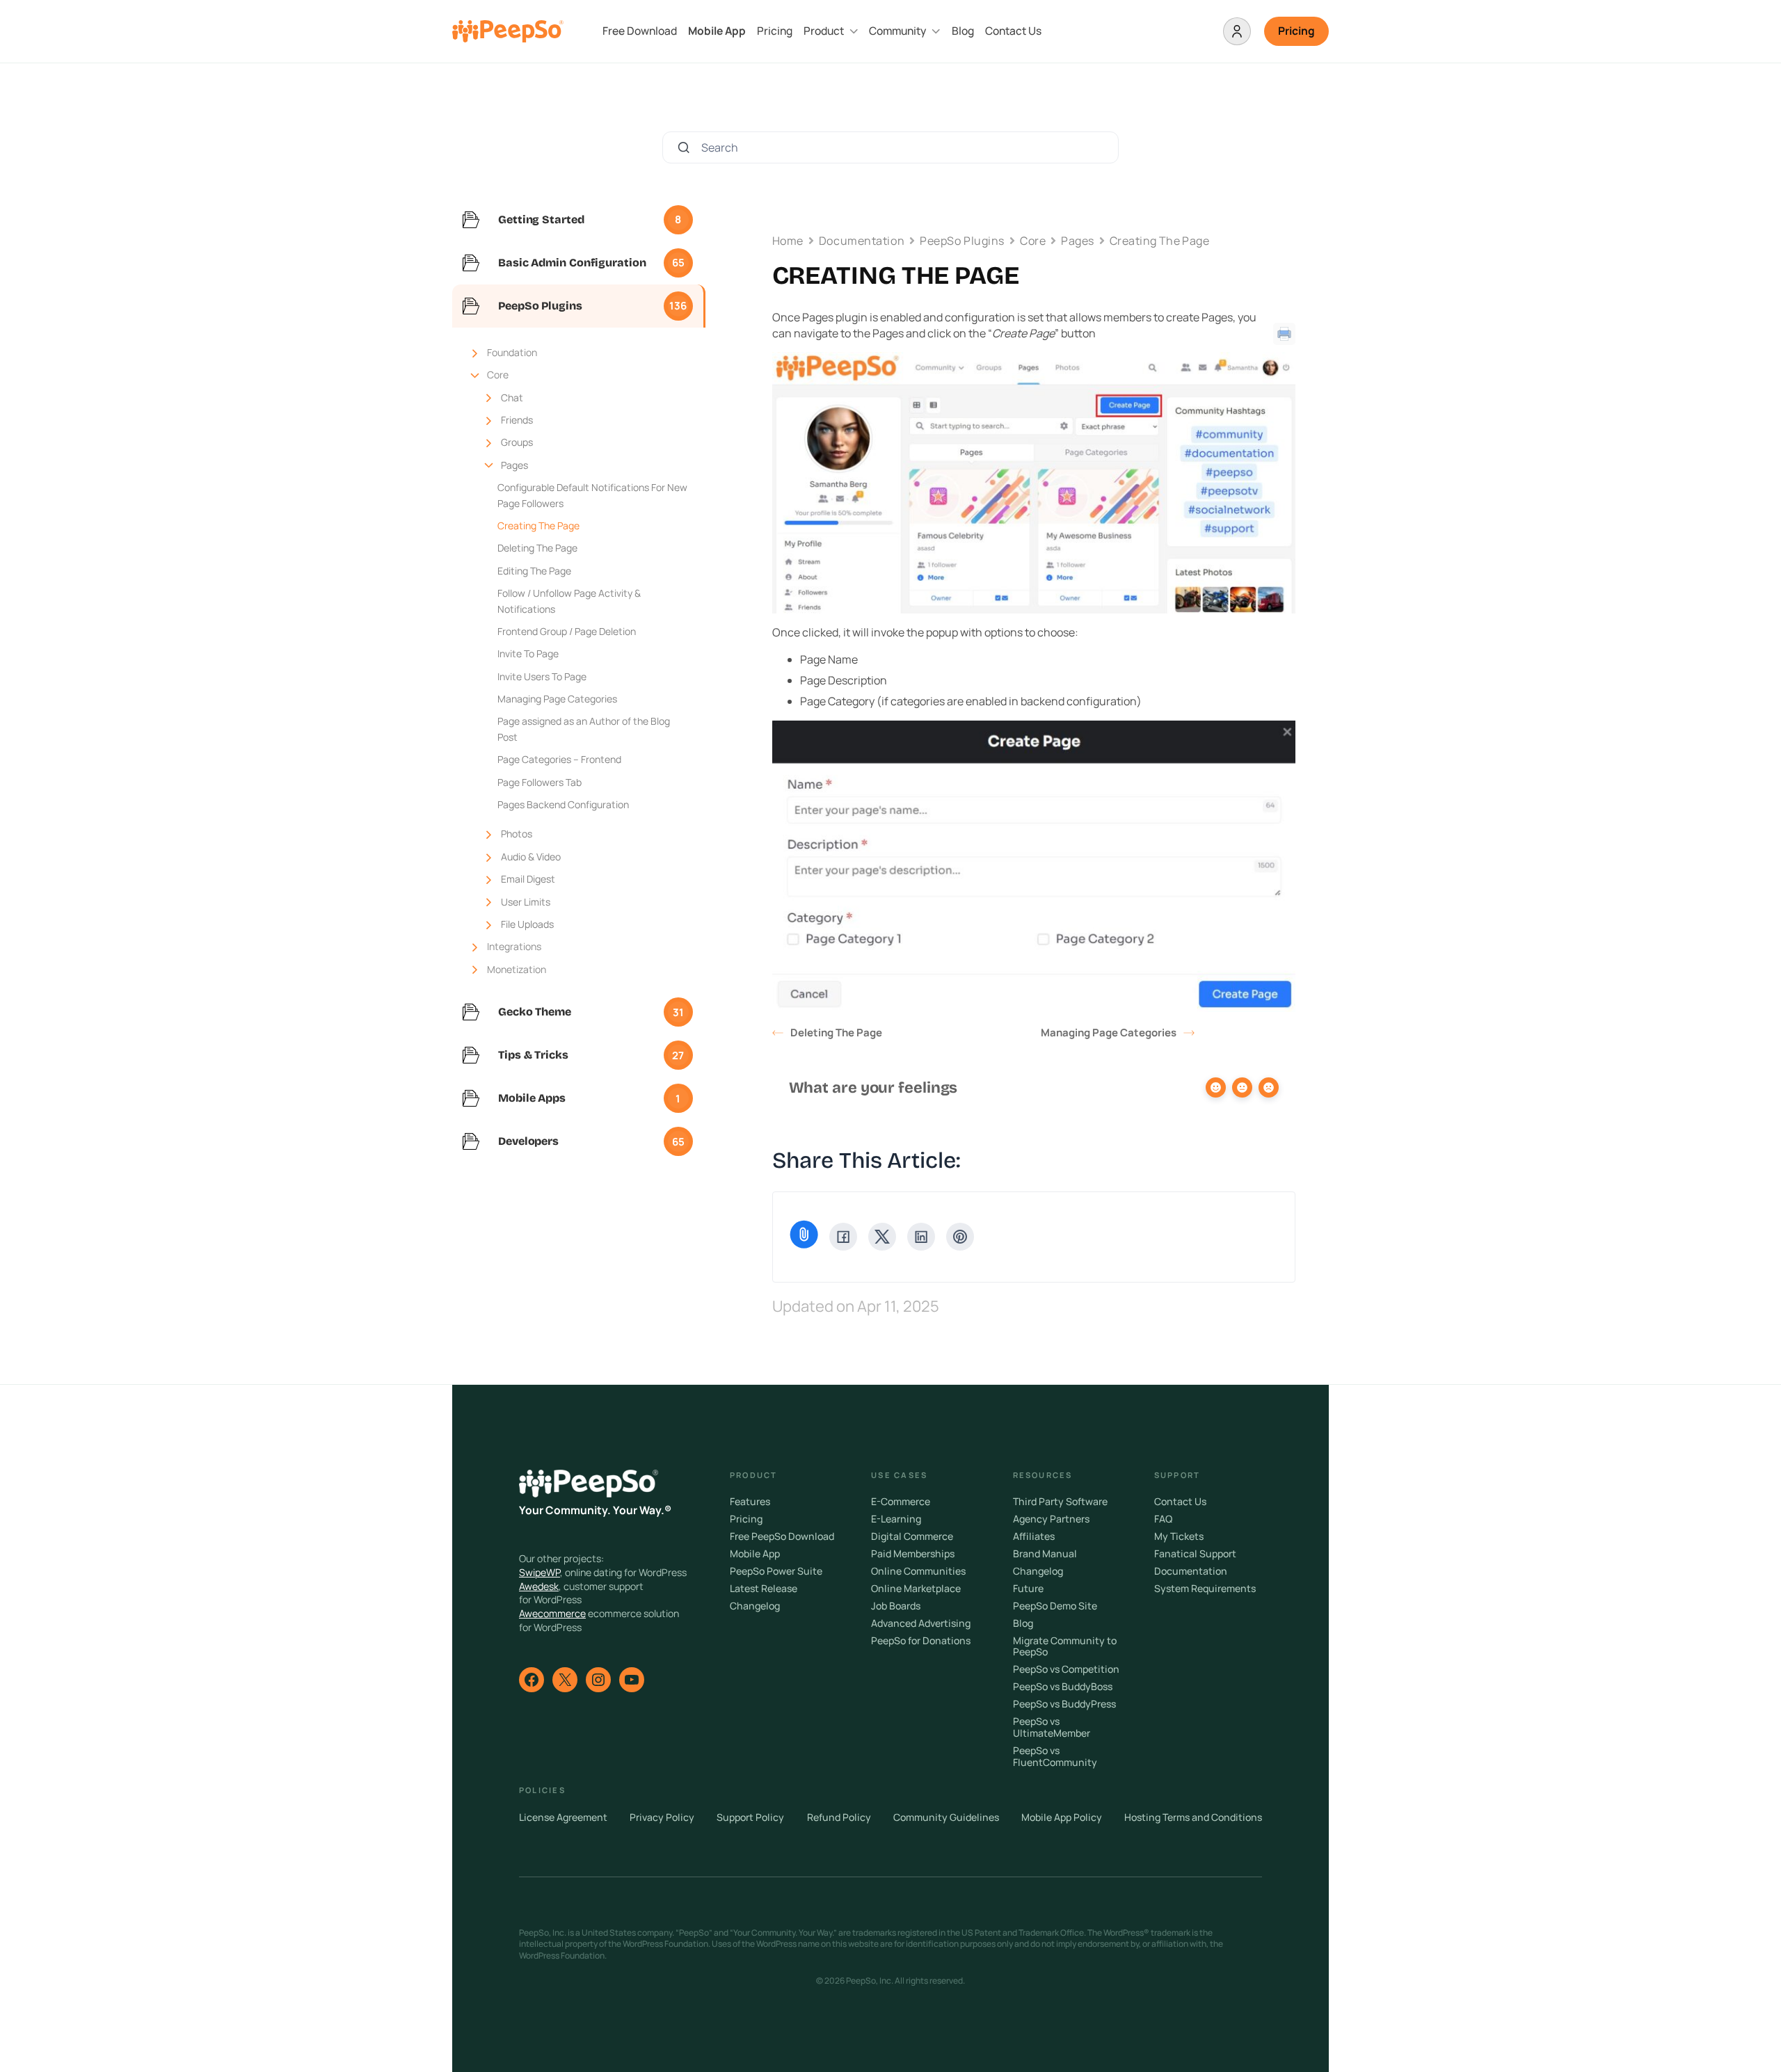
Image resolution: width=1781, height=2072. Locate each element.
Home (788, 241)
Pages (514, 465)
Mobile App (717, 31)
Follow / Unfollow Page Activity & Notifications (569, 601)
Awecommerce (552, 1613)
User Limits (526, 902)
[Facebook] (843, 1237)
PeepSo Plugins (962, 241)
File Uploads (527, 924)
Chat (512, 397)
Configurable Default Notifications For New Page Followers (592, 495)
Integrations (514, 946)
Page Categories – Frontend (559, 759)
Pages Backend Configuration (563, 804)
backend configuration (1079, 701)
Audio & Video (531, 857)
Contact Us (1013, 31)
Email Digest (528, 879)
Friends (517, 420)
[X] (882, 1237)
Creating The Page (538, 525)
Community (897, 31)
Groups (517, 442)
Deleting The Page (537, 548)
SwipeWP (540, 1572)
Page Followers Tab (540, 782)
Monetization (517, 969)
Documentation (862, 241)
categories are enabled (949, 701)
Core (498, 375)
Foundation (512, 352)
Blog (963, 31)
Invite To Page (528, 653)
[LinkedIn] (921, 1237)
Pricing (775, 31)
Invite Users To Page (542, 676)
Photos (517, 834)
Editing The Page (534, 571)
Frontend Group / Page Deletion (567, 631)
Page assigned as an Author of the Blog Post (584, 729)
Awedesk (539, 1586)
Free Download (640, 31)
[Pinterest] (960, 1237)
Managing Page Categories (557, 699)
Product (824, 31)
